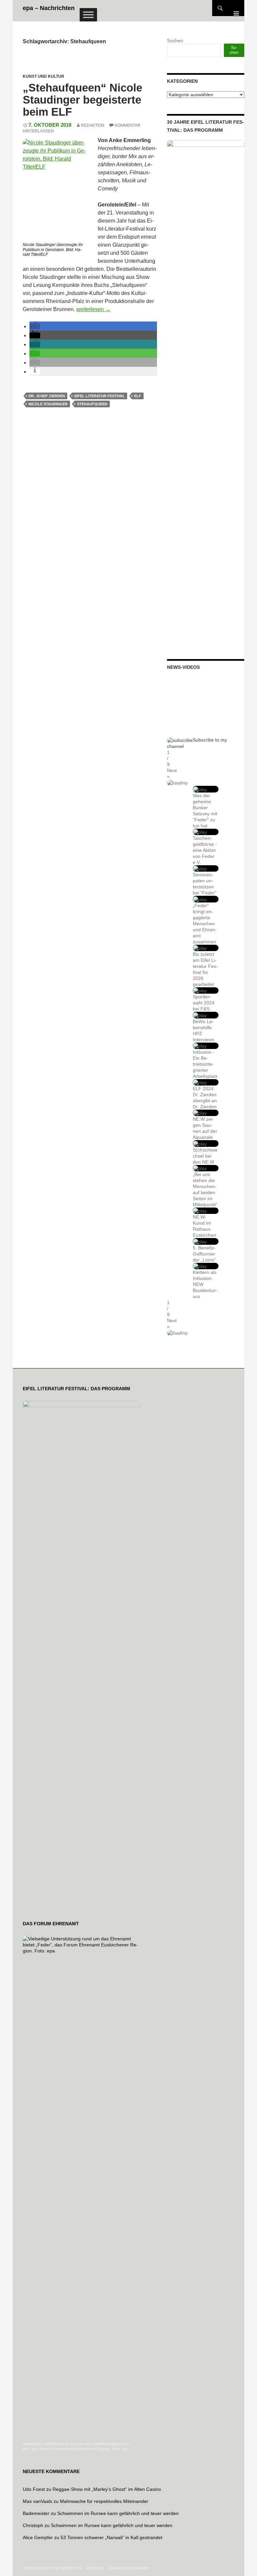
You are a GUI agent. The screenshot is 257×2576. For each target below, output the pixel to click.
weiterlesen (93, 309)
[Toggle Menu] (88, 15)
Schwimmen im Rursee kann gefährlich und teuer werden (118, 2513)
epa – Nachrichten (49, 8)
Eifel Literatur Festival (100, 396)
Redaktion (93, 125)
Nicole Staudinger (48, 404)
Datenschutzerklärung (129, 2568)
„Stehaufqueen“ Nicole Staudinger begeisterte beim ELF (82, 100)
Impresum (95, 2568)
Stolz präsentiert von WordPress (52, 2568)
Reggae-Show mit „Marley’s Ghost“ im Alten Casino (107, 2489)
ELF (138, 396)
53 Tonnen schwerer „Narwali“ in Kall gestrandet (111, 2537)
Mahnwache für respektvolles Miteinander (104, 2501)
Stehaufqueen (92, 404)
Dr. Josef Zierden (47, 396)
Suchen (175, 41)
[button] (35, 326)
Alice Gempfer (38, 2537)
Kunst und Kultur (44, 76)
